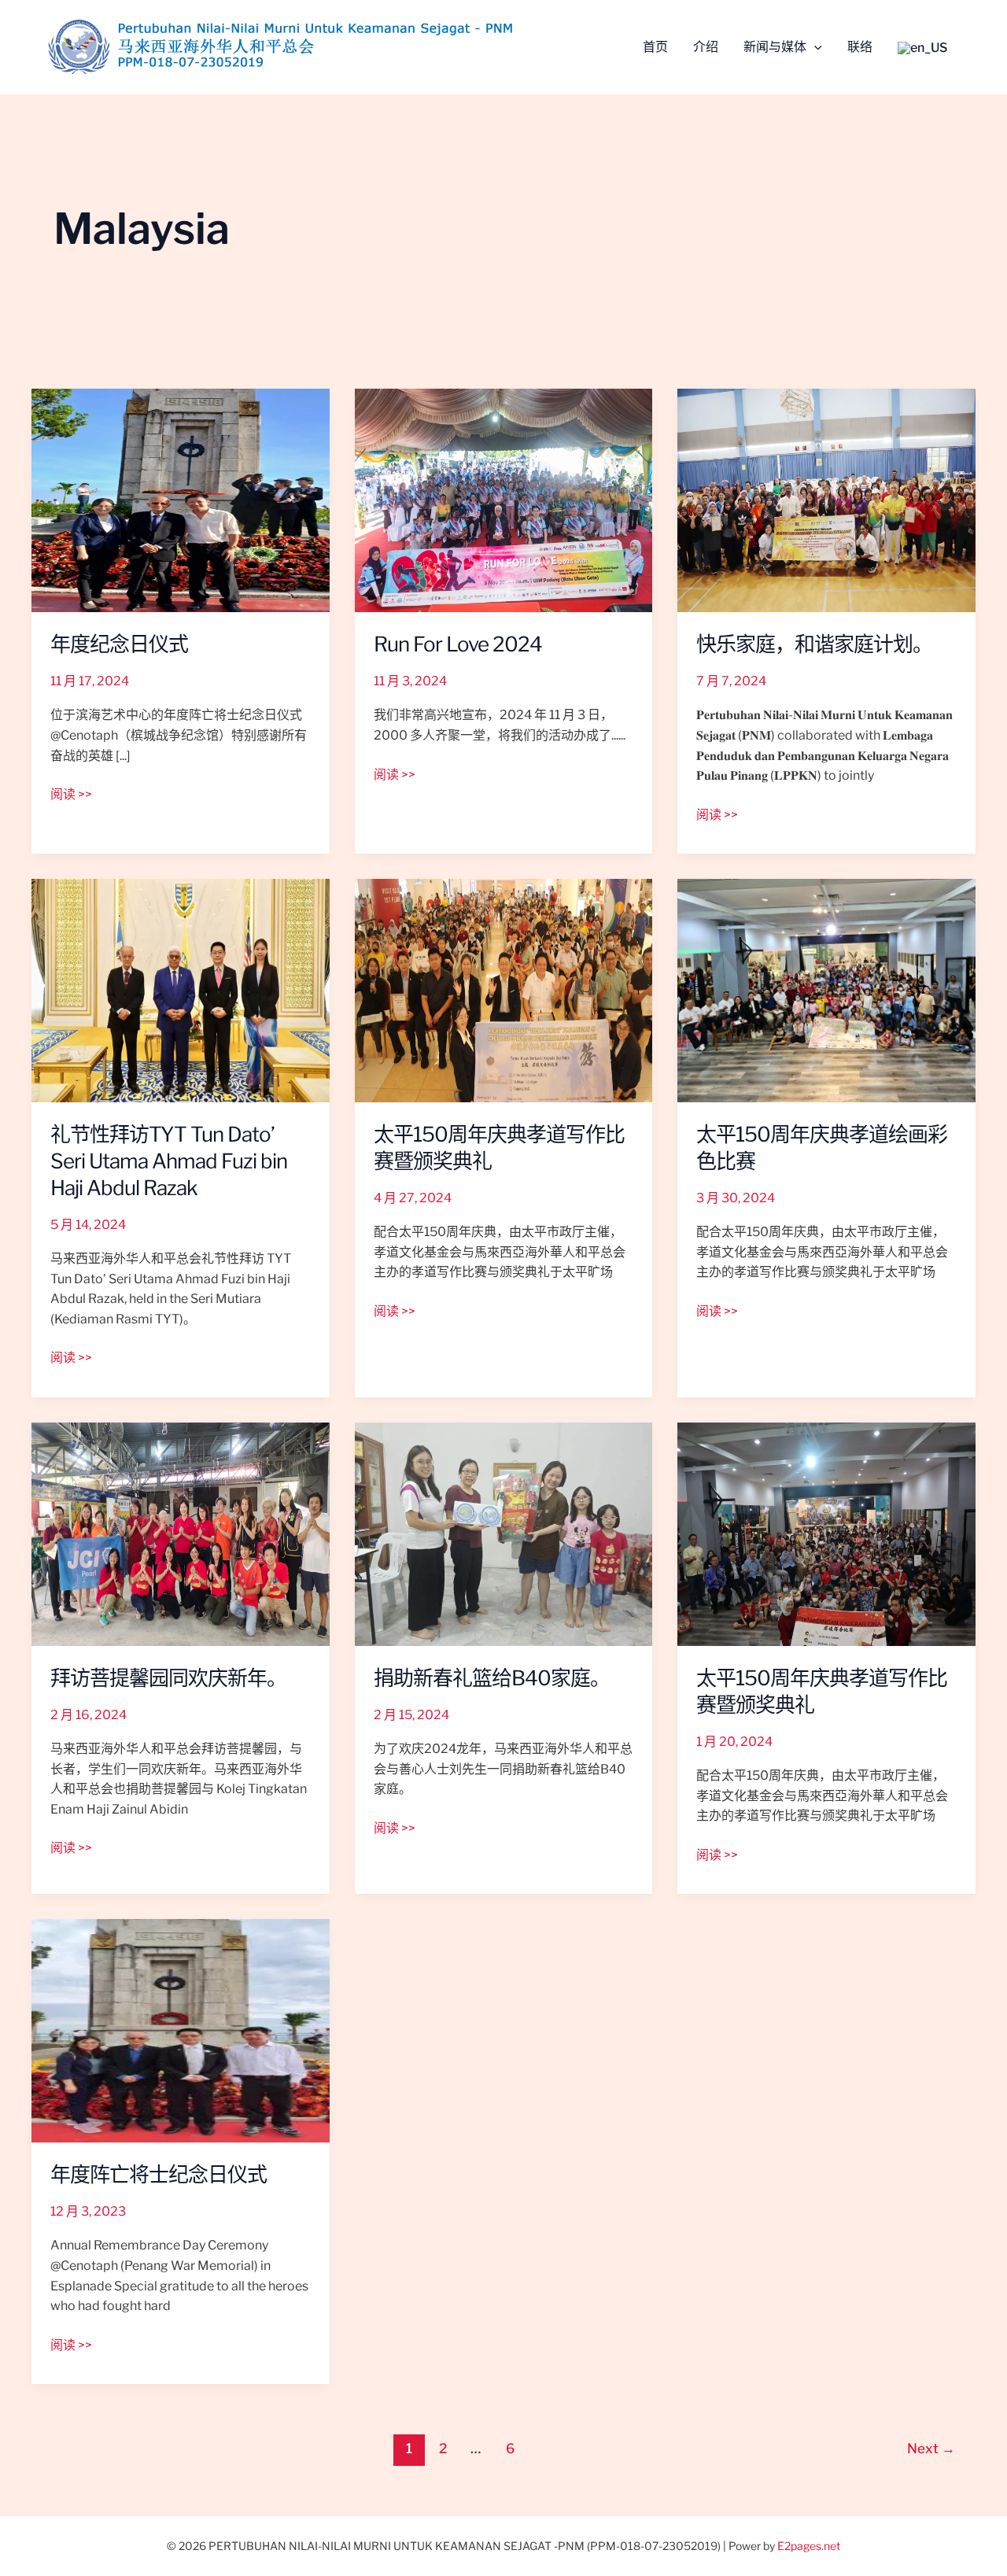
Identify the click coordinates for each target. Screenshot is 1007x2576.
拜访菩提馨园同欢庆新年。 (168, 1678)
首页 (655, 48)
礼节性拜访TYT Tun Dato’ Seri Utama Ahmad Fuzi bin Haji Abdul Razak (169, 1161)
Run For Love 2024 (458, 644)
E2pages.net (809, 2546)
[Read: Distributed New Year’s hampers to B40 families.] (504, 1533)
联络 (860, 48)
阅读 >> (71, 793)
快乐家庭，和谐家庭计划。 (814, 644)
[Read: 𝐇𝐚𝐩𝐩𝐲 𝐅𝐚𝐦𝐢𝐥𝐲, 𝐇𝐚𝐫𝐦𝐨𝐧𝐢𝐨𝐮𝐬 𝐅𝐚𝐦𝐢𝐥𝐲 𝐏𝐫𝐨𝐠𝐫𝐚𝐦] (826, 499)
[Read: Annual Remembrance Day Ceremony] (181, 499)
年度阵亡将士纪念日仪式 (159, 2174)
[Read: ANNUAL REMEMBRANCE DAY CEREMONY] (181, 2030)
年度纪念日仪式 (119, 644)
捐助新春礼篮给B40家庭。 (492, 1678)
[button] (814, 47)
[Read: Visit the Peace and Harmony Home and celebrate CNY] (181, 1533)
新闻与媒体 (775, 48)
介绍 (706, 48)
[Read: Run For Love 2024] (504, 499)
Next (931, 2449)
